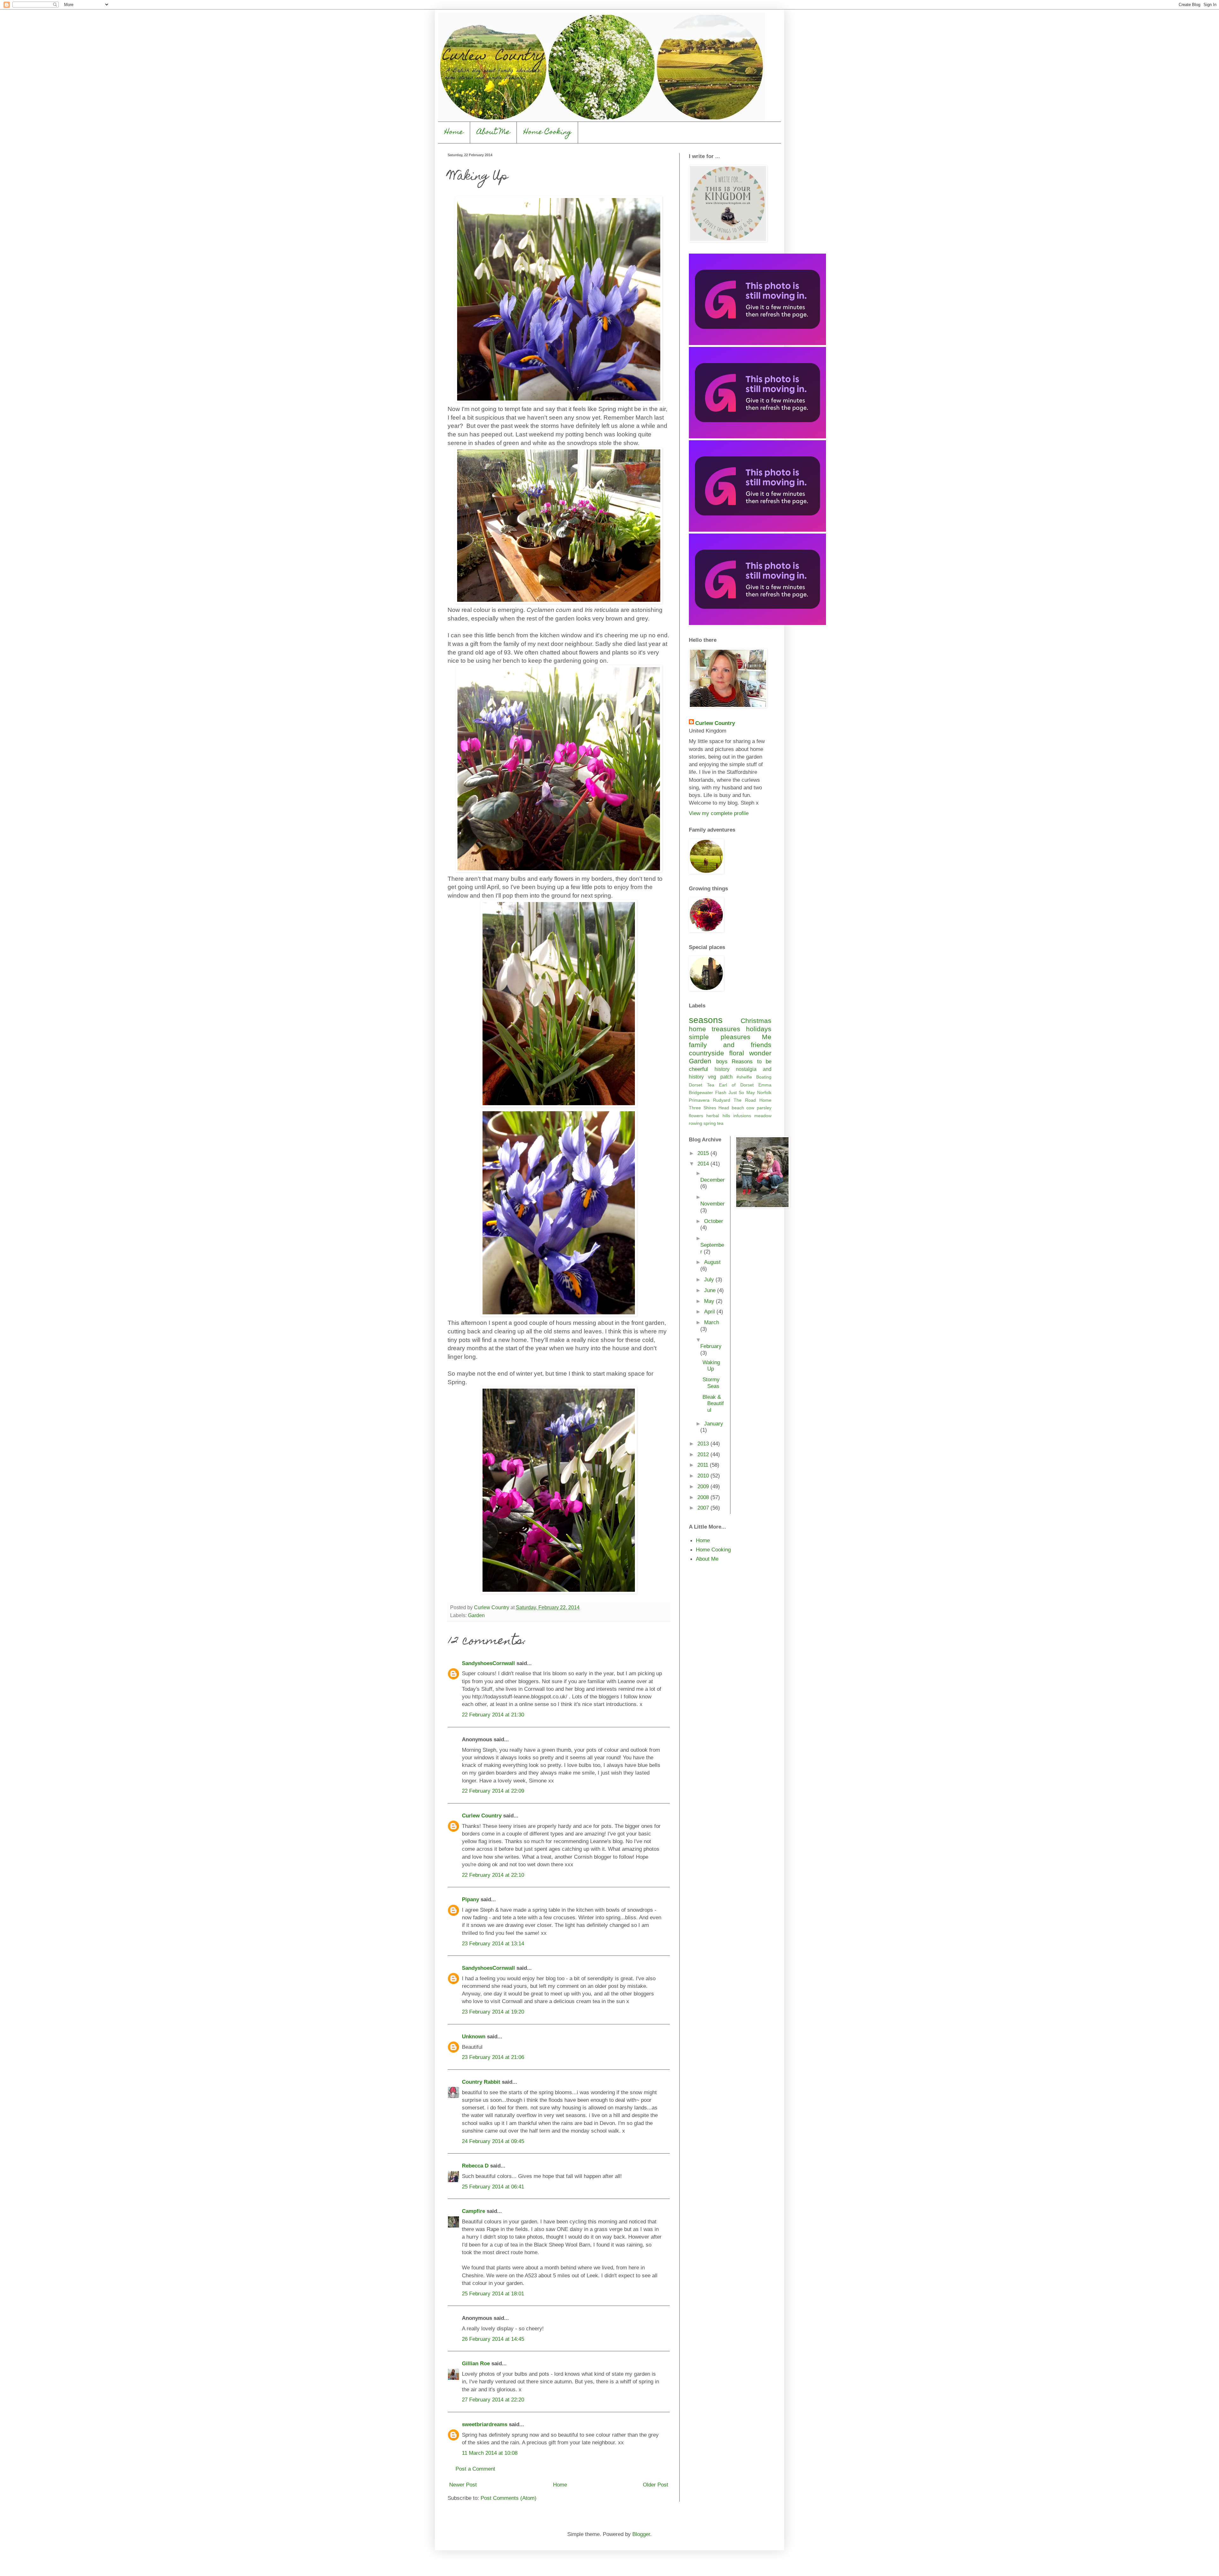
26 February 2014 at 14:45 (493, 2339)
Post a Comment (475, 2469)
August (712, 1262)
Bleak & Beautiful (713, 1404)
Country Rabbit (481, 2082)
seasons (706, 1020)
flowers (696, 1116)
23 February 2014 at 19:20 (493, 2012)
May (751, 1092)
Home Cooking (547, 133)
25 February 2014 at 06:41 (493, 2187)
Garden (476, 1615)
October (714, 1221)
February (711, 1346)
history (722, 1069)
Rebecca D (475, 2166)
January (714, 1424)
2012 (704, 1454)
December (713, 1180)
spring (710, 1123)
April (710, 1311)
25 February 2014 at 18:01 (493, 2294)
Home (454, 133)
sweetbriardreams (485, 2424)
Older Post (656, 2485)
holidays (759, 1029)
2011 (704, 1465)
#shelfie (744, 1077)
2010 (704, 1476)
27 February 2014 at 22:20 (493, 2400)
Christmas (756, 1021)
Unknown (474, 2036)
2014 (704, 1164)
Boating (764, 1077)
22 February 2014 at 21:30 (493, 1715)
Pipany (470, 1899)
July (710, 1279)
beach (738, 1108)
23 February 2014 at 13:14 (493, 1943)
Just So (736, 1092)
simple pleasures (720, 1037)
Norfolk (764, 1092)
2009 (704, 1486)
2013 (704, 1444)
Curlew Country (482, 1816)
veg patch (720, 1077)
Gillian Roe (476, 2363)
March (712, 1322)
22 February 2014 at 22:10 (493, 1875)
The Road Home (753, 1100)
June (711, 1290)
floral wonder (750, 1053)
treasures (726, 1029)
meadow (763, 1116)
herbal (713, 1116)
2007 (704, 1508)
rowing (696, 1123)
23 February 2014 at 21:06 (493, 2057)
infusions (742, 1116)
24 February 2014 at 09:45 (493, 2141)
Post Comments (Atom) (509, 2498)
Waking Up (711, 1366)
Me (767, 1037)
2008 (704, 1497)
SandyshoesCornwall (488, 1663)
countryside (706, 1053)
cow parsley (759, 1108)
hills (726, 1116)
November (713, 1204)
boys (722, 1061)
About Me (493, 133)
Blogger (641, 2534)
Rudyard (722, 1100)
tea (720, 1123)
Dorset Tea (702, 1085)
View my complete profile (719, 813)
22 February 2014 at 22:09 (493, 1791)
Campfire (473, 2211)
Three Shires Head (709, 1108)
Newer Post (463, 2485)
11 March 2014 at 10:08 (490, 2453)
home (697, 1029)
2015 (704, 1153)
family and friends (730, 1045)
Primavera (699, 1100)
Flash (721, 1092)
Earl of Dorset (736, 1085)
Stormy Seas (711, 1383)
